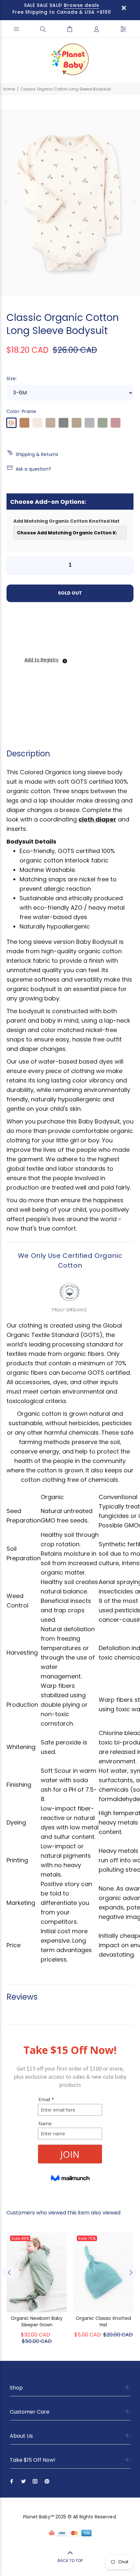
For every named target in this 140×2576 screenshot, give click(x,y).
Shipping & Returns (37, 454)
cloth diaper (97, 819)
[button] (41, 660)
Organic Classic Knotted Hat (103, 2321)
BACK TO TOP (70, 2561)
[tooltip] (65, 661)
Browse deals (82, 5)
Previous (6, 202)
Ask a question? (33, 469)
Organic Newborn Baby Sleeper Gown (37, 2321)
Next (134, 202)
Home (9, 89)
